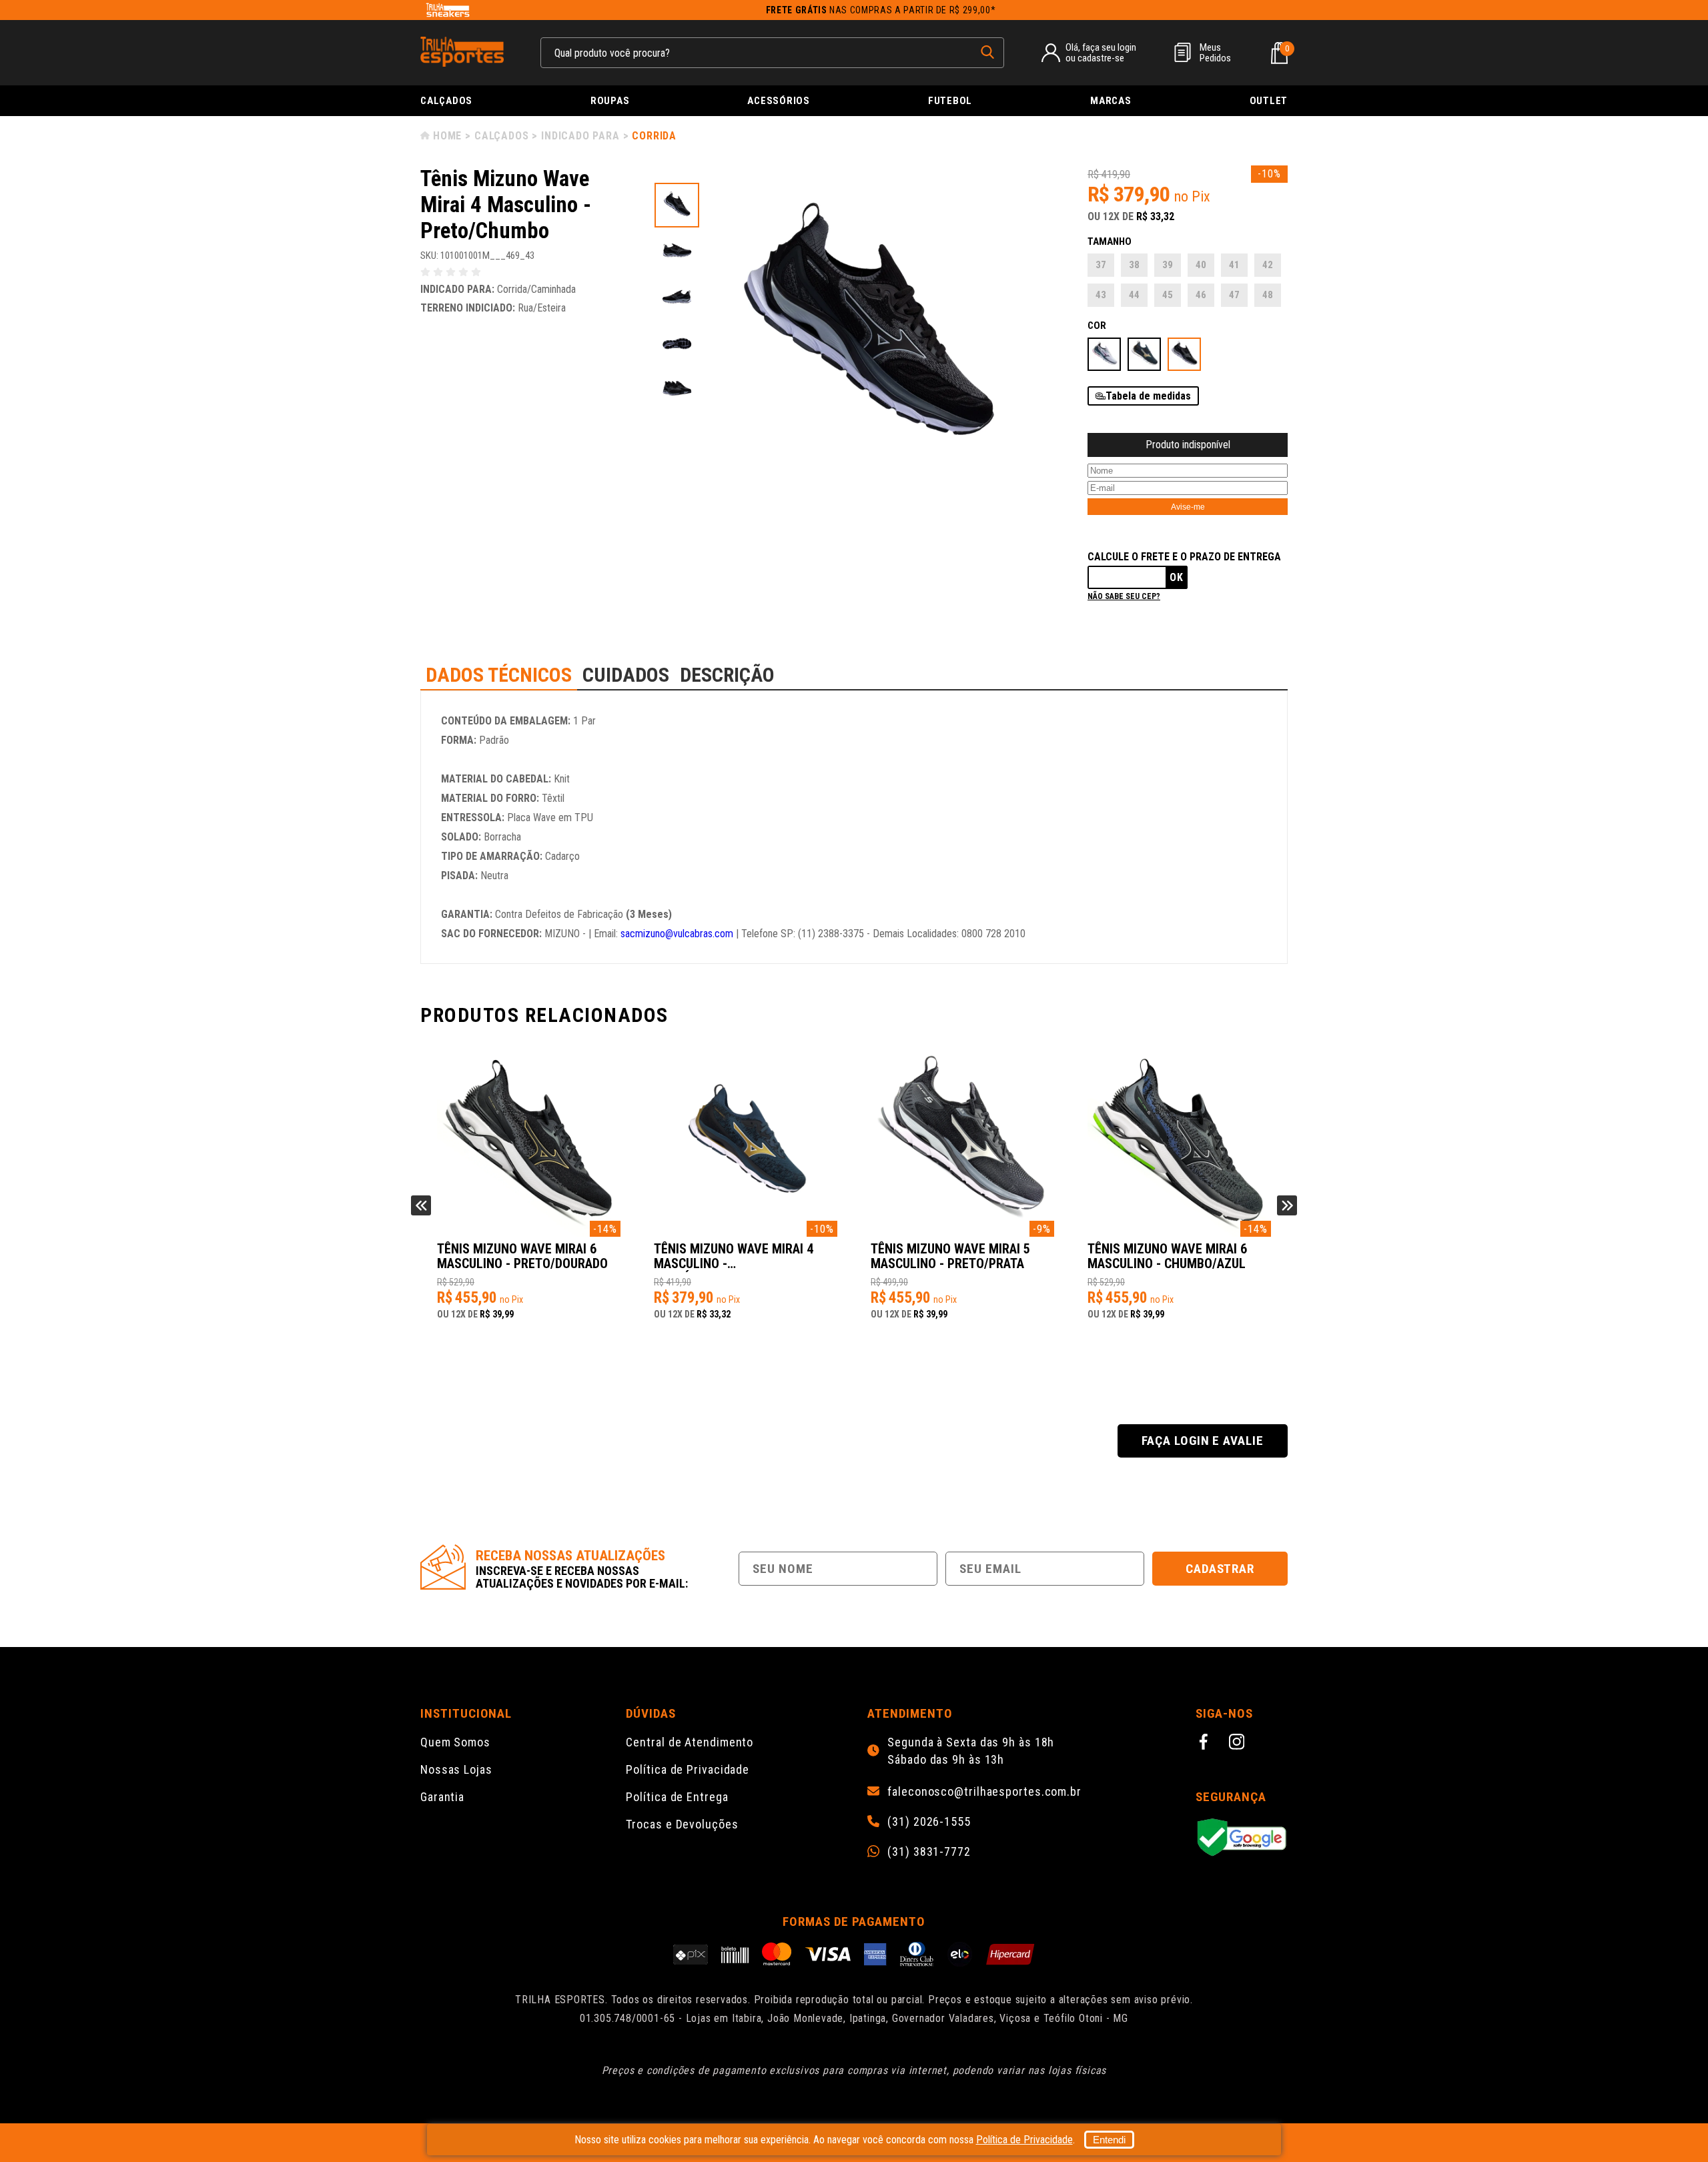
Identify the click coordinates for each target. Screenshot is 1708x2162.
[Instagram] (1239, 1744)
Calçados (446, 101)
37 (1101, 265)
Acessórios (779, 101)
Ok (1177, 577)
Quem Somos (455, 1742)
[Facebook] (1206, 1744)
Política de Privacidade (688, 1769)
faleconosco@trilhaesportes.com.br (984, 1792)
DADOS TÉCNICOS (499, 675)
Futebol (950, 101)
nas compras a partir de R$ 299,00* (881, 10)
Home (447, 136)
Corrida (654, 136)
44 (1134, 295)
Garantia (442, 1797)
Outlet (1269, 101)
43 (1101, 295)
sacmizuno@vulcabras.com (677, 934)
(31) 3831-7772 (929, 1852)
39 (1168, 265)
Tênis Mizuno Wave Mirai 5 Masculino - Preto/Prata (950, 1256)
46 (1201, 295)
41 (1234, 265)
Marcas (1111, 101)
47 (1234, 295)
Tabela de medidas (1148, 396)
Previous (421, 1205)
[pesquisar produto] (987, 52)
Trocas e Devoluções (682, 1824)
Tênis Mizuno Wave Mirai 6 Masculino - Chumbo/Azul (1167, 1256)
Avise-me (1188, 507)
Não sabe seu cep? (1124, 596)
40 (1201, 265)
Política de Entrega (677, 1797)
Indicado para (580, 136)
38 (1134, 265)
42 (1268, 265)
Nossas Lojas (456, 1769)
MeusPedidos (1215, 53)
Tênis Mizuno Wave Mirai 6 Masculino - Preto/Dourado (522, 1256)
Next (1287, 1205)
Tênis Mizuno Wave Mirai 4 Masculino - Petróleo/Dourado (734, 1257)
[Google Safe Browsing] (1242, 1838)
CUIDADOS (626, 675)
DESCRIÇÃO (727, 675)
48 (1268, 295)
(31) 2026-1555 (929, 1822)
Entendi (1109, 2140)
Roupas (610, 101)
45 (1168, 295)
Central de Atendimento (690, 1742)
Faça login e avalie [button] (1203, 1441)
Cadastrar (1220, 1569)
